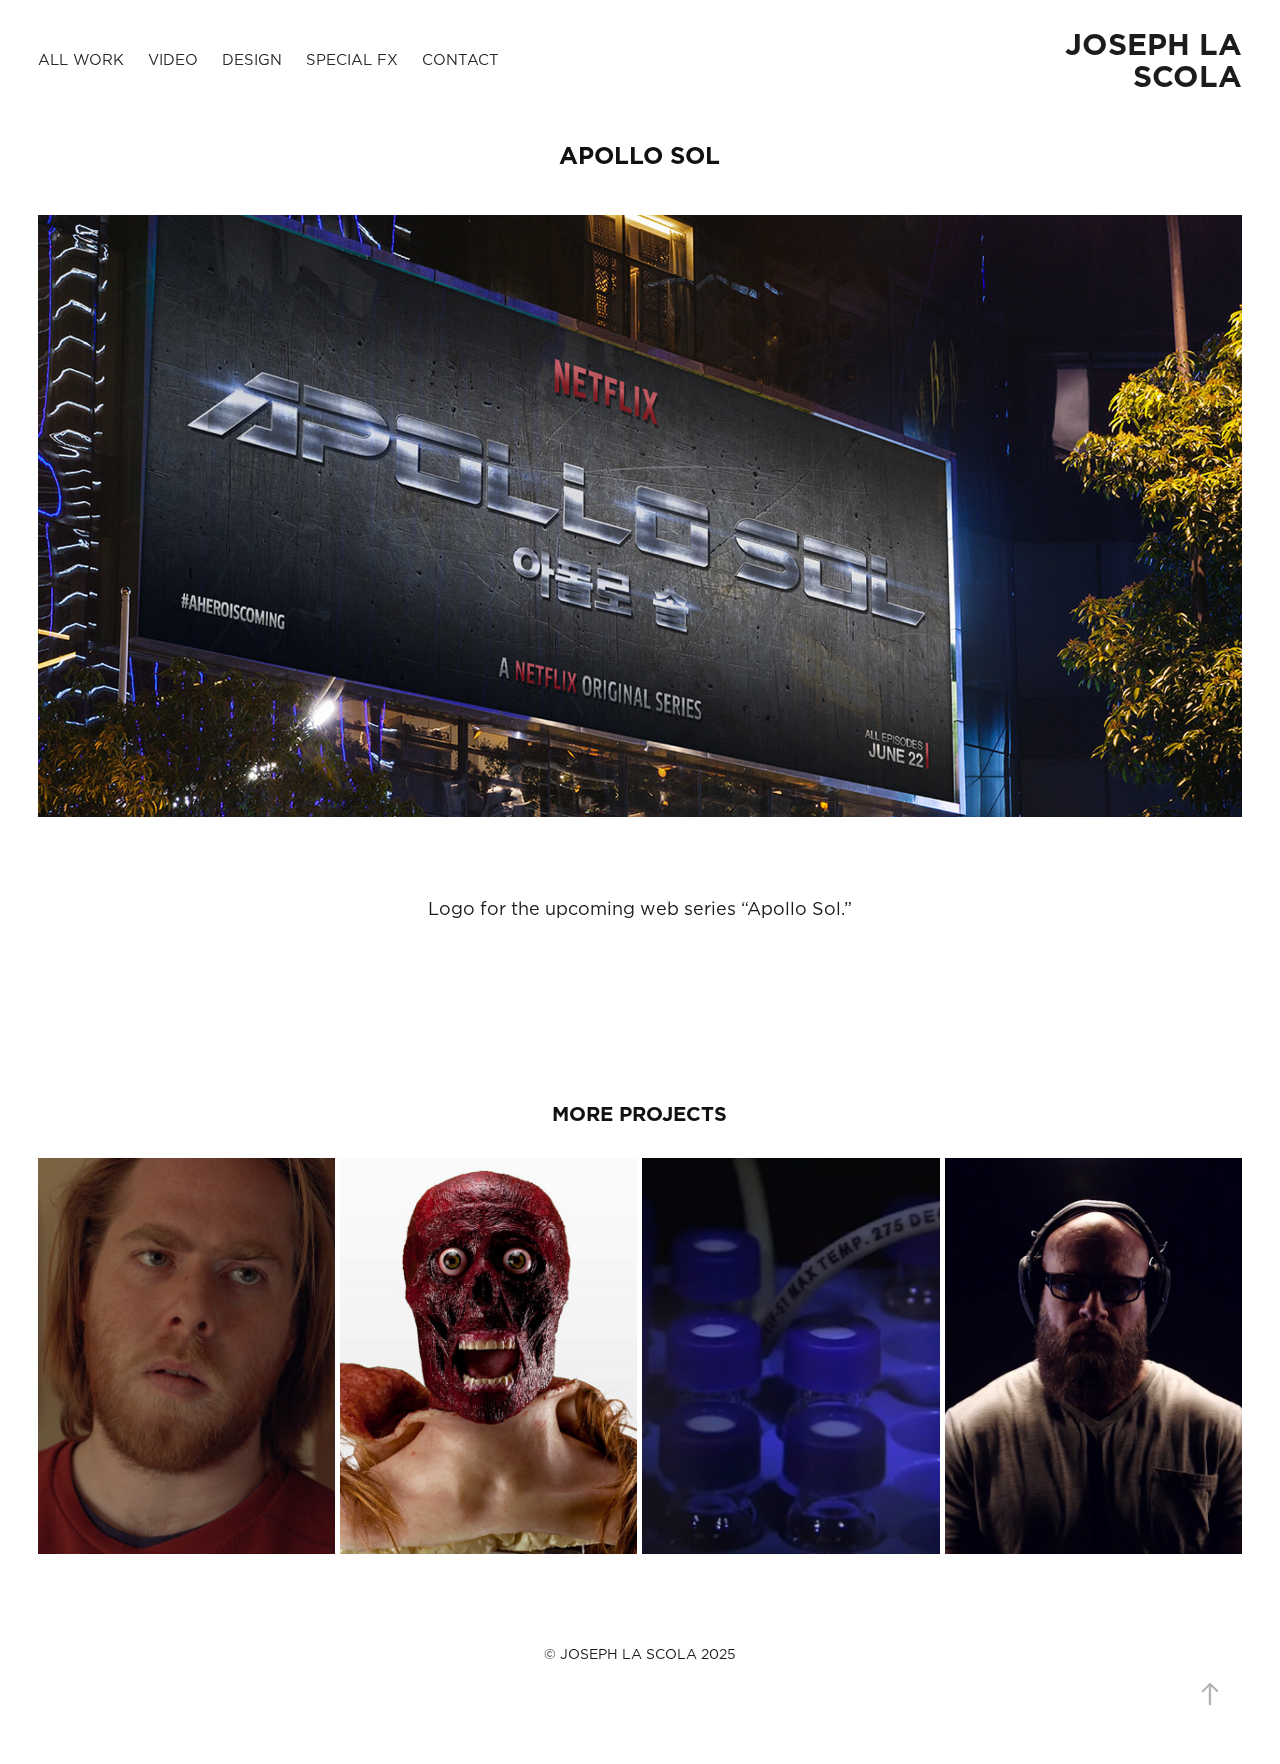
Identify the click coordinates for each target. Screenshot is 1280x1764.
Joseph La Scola (1158, 60)
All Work (81, 59)
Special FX (352, 59)
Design (252, 59)
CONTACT (460, 59)
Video (173, 59)
